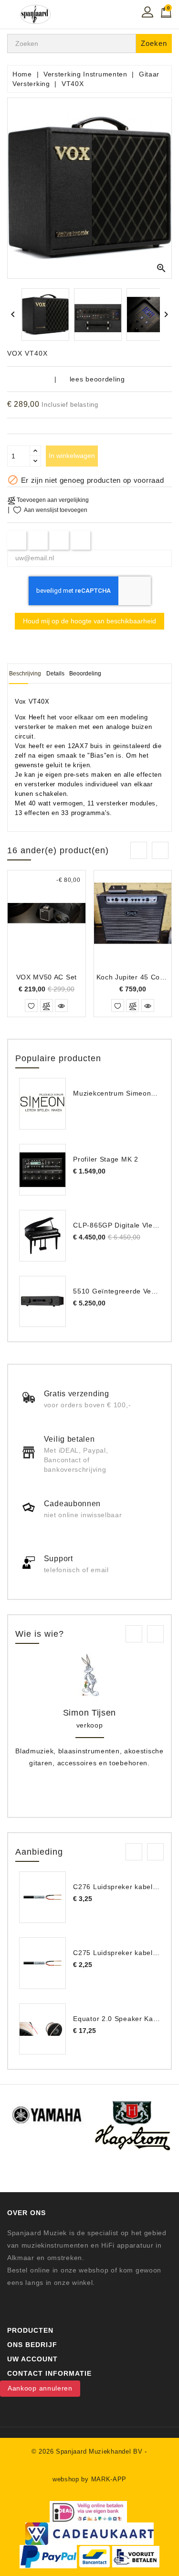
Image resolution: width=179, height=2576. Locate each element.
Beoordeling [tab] (85, 674)
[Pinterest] (81, 540)
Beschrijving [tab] (25, 674)
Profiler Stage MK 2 (105, 1159)
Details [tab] (55, 674)
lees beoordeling (97, 379)
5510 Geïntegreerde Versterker (125, 1291)
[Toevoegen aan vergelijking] (47, 1005)
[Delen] (17, 540)
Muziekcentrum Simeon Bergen (125, 1093)
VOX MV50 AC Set (47, 977)
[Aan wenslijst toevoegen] (31, 1005)
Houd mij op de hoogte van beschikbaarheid (89, 621)
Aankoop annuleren (40, 2388)
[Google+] (59, 540)
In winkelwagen (72, 456)
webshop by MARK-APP (89, 2479)
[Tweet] (38, 540)
